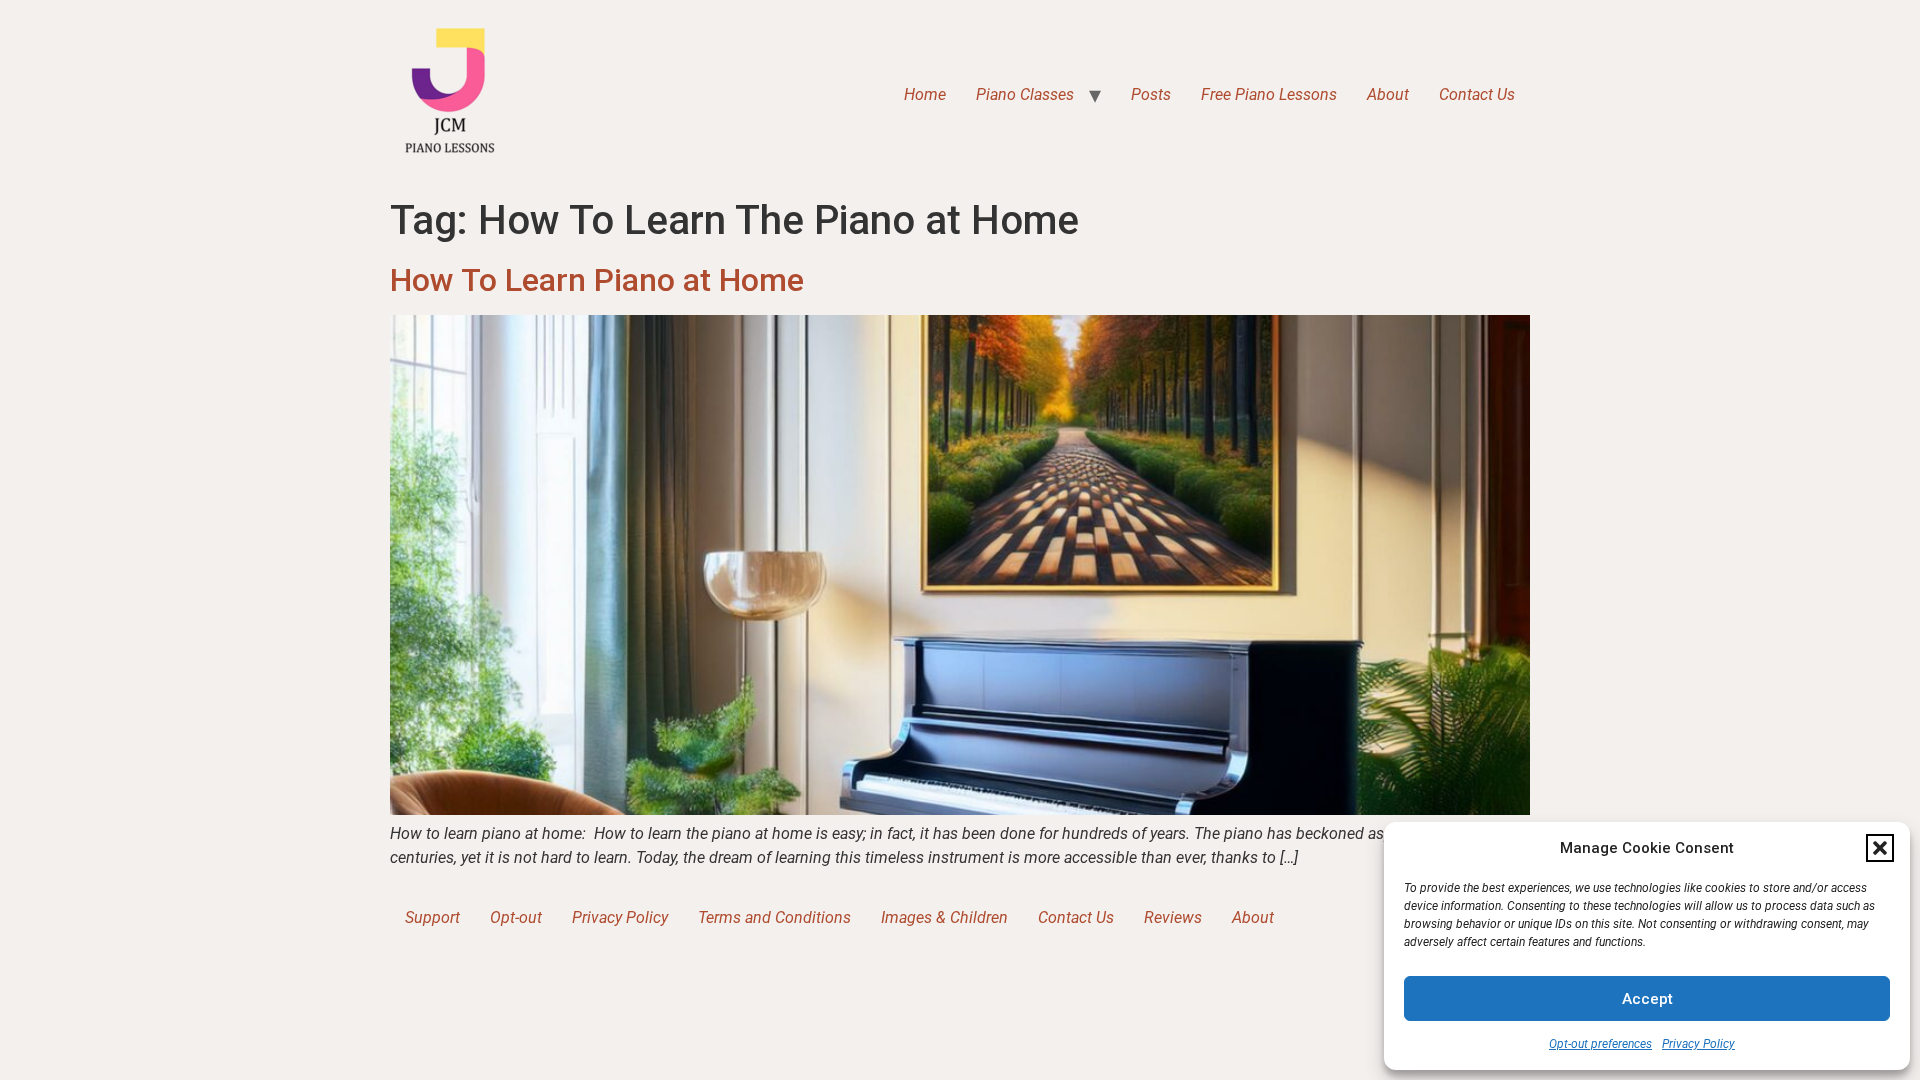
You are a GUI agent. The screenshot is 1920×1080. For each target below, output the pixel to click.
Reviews (1173, 917)
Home (925, 94)
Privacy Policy (1698, 1044)
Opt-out (516, 917)
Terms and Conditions (774, 917)
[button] (1880, 848)
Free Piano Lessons (1269, 94)
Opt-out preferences (1600, 1044)
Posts (1151, 94)
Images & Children (944, 917)
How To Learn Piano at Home (597, 280)
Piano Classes (1025, 94)
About (1388, 94)
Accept (1647, 999)
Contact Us (1477, 94)
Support (432, 917)
